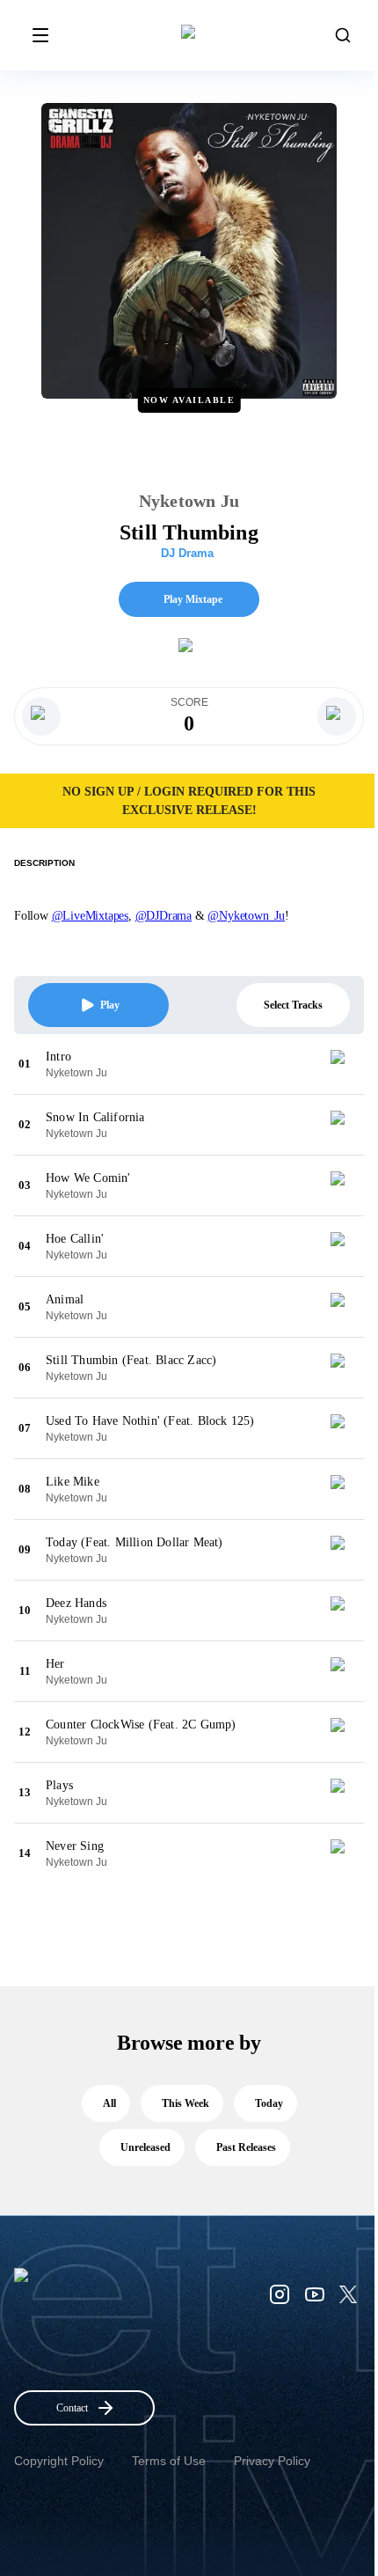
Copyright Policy (59, 2461)
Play (110, 1005)
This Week (185, 2103)
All (109, 2103)
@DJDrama (164, 916)
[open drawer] (40, 35)
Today (269, 2103)
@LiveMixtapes (90, 916)
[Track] (345, 1064)
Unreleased (145, 2147)
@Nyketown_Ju (246, 916)
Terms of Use (169, 2461)
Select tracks (293, 1005)
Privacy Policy (272, 2461)
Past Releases (246, 2147)
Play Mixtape (193, 599)
